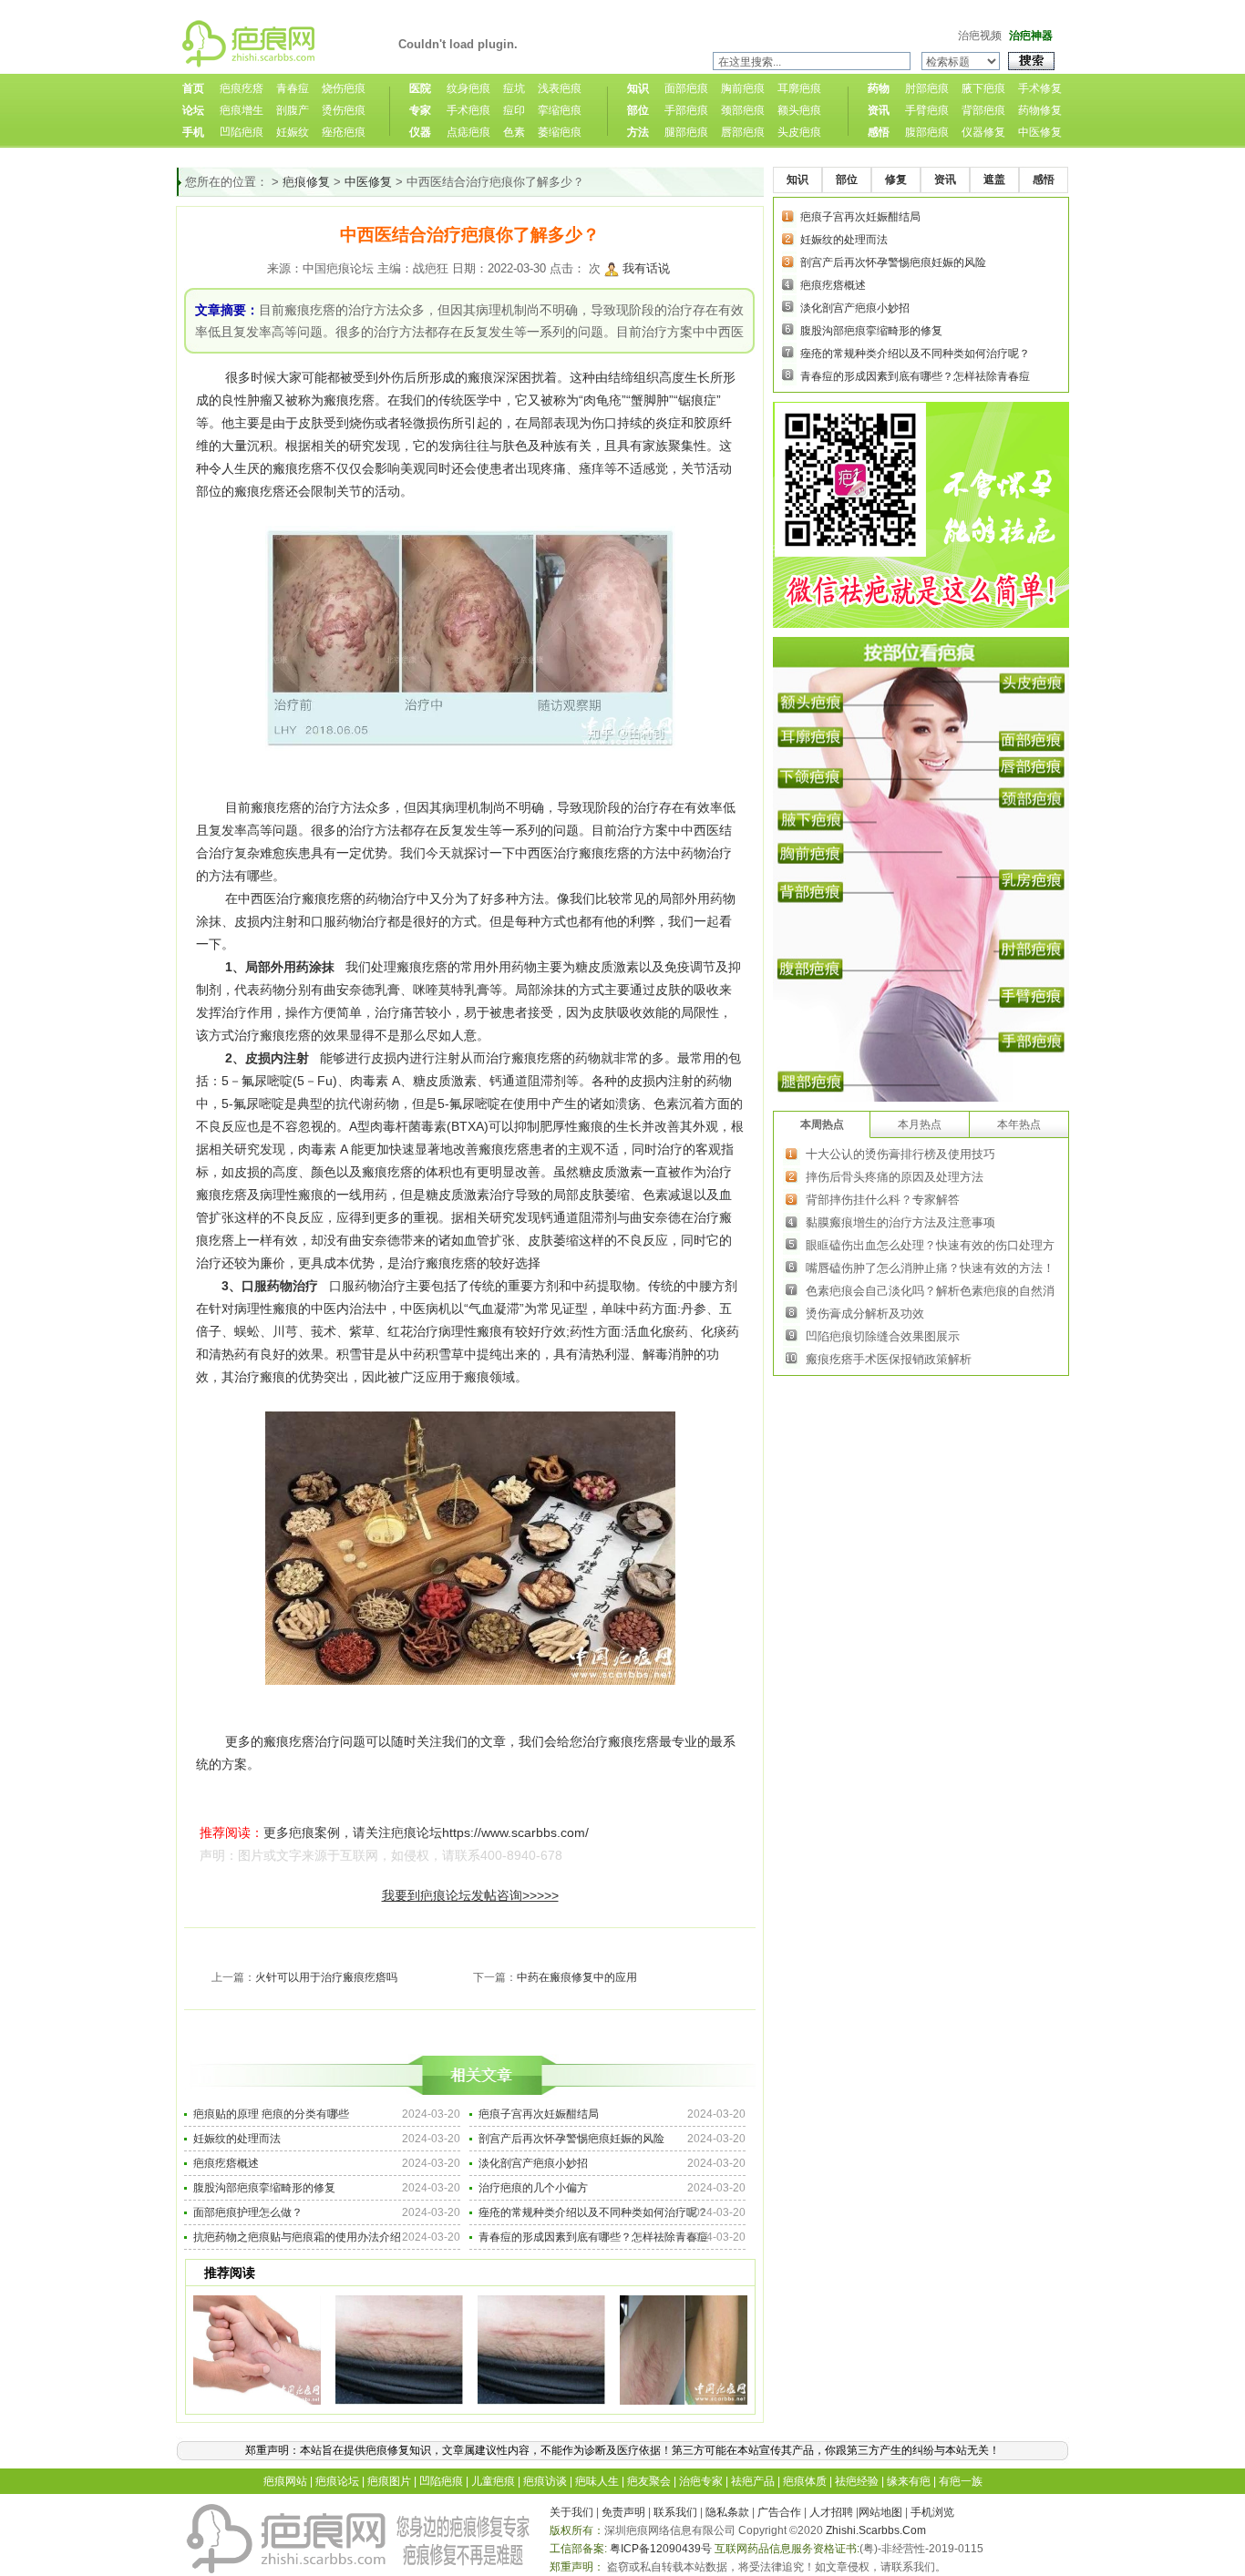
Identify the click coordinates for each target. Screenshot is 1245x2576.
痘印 (514, 110)
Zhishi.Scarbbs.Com (876, 2530)
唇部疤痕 (743, 132)
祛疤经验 (857, 2481)
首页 (193, 88)
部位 (638, 110)
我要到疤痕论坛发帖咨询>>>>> (470, 1895)
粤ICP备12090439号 (661, 2549)
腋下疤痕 (983, 88)
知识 (638, 88)
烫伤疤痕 (344, 110)
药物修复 (1040, 110)
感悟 (879, 132)
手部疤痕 (686, 110)
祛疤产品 (753, 2481)
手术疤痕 (468, 110)
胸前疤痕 (743, 88)
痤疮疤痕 (344, 132)
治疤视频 (980, 36)
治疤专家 (701, 2481)
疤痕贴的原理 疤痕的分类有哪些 (271, 2114)
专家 (420, 110)
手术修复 (1040, 88)
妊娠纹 (293, 132)
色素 (514, 132)
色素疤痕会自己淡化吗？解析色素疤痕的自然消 (930, 1291)
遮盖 (994, 180)
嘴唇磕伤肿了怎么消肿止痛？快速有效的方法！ (930, 1268)
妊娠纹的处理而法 (237, 2139)
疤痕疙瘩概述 (226, 2163)
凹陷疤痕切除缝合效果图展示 (883, 1336)
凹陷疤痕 (242, 132)
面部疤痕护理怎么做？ (248, 2212)
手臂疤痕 (927, 110)
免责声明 (623, 2512)
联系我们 (675, 2512)
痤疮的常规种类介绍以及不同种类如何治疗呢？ (593, 2212)
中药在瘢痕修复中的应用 (577, 1977)
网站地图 (880, 2512)
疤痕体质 (805, 2481)
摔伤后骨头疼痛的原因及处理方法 (895, 1177)
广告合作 (779, 2512)
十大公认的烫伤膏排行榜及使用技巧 (900, 1154)
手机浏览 (932, 2512)
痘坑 (514, 88)
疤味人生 (597, 2481)
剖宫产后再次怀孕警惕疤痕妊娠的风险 (571, 2139)
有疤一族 (961, 2481)
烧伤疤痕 (344, 88)
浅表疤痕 (560, 88)
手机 (193, 132)
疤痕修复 (306, 182)
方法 (638, 132)
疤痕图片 (389, 2481)
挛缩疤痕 (560, 110)
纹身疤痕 (468, 88)
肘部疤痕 (927, 88)
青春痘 (293, 88)
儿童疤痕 (493, 2481)
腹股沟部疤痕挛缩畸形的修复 (264, 2188)
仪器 (420, 132)
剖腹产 (293, 110)
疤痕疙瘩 (242, 88)
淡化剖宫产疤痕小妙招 (533, 2163)
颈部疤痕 (743, 110)
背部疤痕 (983, 110)
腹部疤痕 (927, 132)
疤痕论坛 (337, 2481)
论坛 (193, 110)
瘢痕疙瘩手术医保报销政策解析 (889, 1359)
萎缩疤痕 (560, 132)
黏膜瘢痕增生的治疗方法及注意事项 (900, 1222)
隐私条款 (727, 2512)
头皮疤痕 (799, 132)
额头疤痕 (799, 110)
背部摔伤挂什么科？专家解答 (883, 1200)
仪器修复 (983, 132)
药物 (879, 88)
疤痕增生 (242, 110)
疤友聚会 (649, 2481)
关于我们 (571, 2512)
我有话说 (646, 268)
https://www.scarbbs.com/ (515, 1832)
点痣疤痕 (468, 132)
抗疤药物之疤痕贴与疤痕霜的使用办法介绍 (297, 2237)
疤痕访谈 (545, 2481)
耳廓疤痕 (799, 88)
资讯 (879, 110)
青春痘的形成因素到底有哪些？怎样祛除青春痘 (593, 2237)
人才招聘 (831, 2512)
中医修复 (1040, 132)
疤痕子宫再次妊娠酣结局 (539, 2114)
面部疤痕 (686, 88)
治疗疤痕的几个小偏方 (533, 2188)
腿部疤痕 (686, 132)
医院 (420, 88)
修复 (896, 180)
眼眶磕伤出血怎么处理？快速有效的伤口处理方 (930, 1245)
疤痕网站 (285, 2481)
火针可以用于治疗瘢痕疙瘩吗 (326, 1977)
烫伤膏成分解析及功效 (865, 1314)
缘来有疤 (909, 2481)
